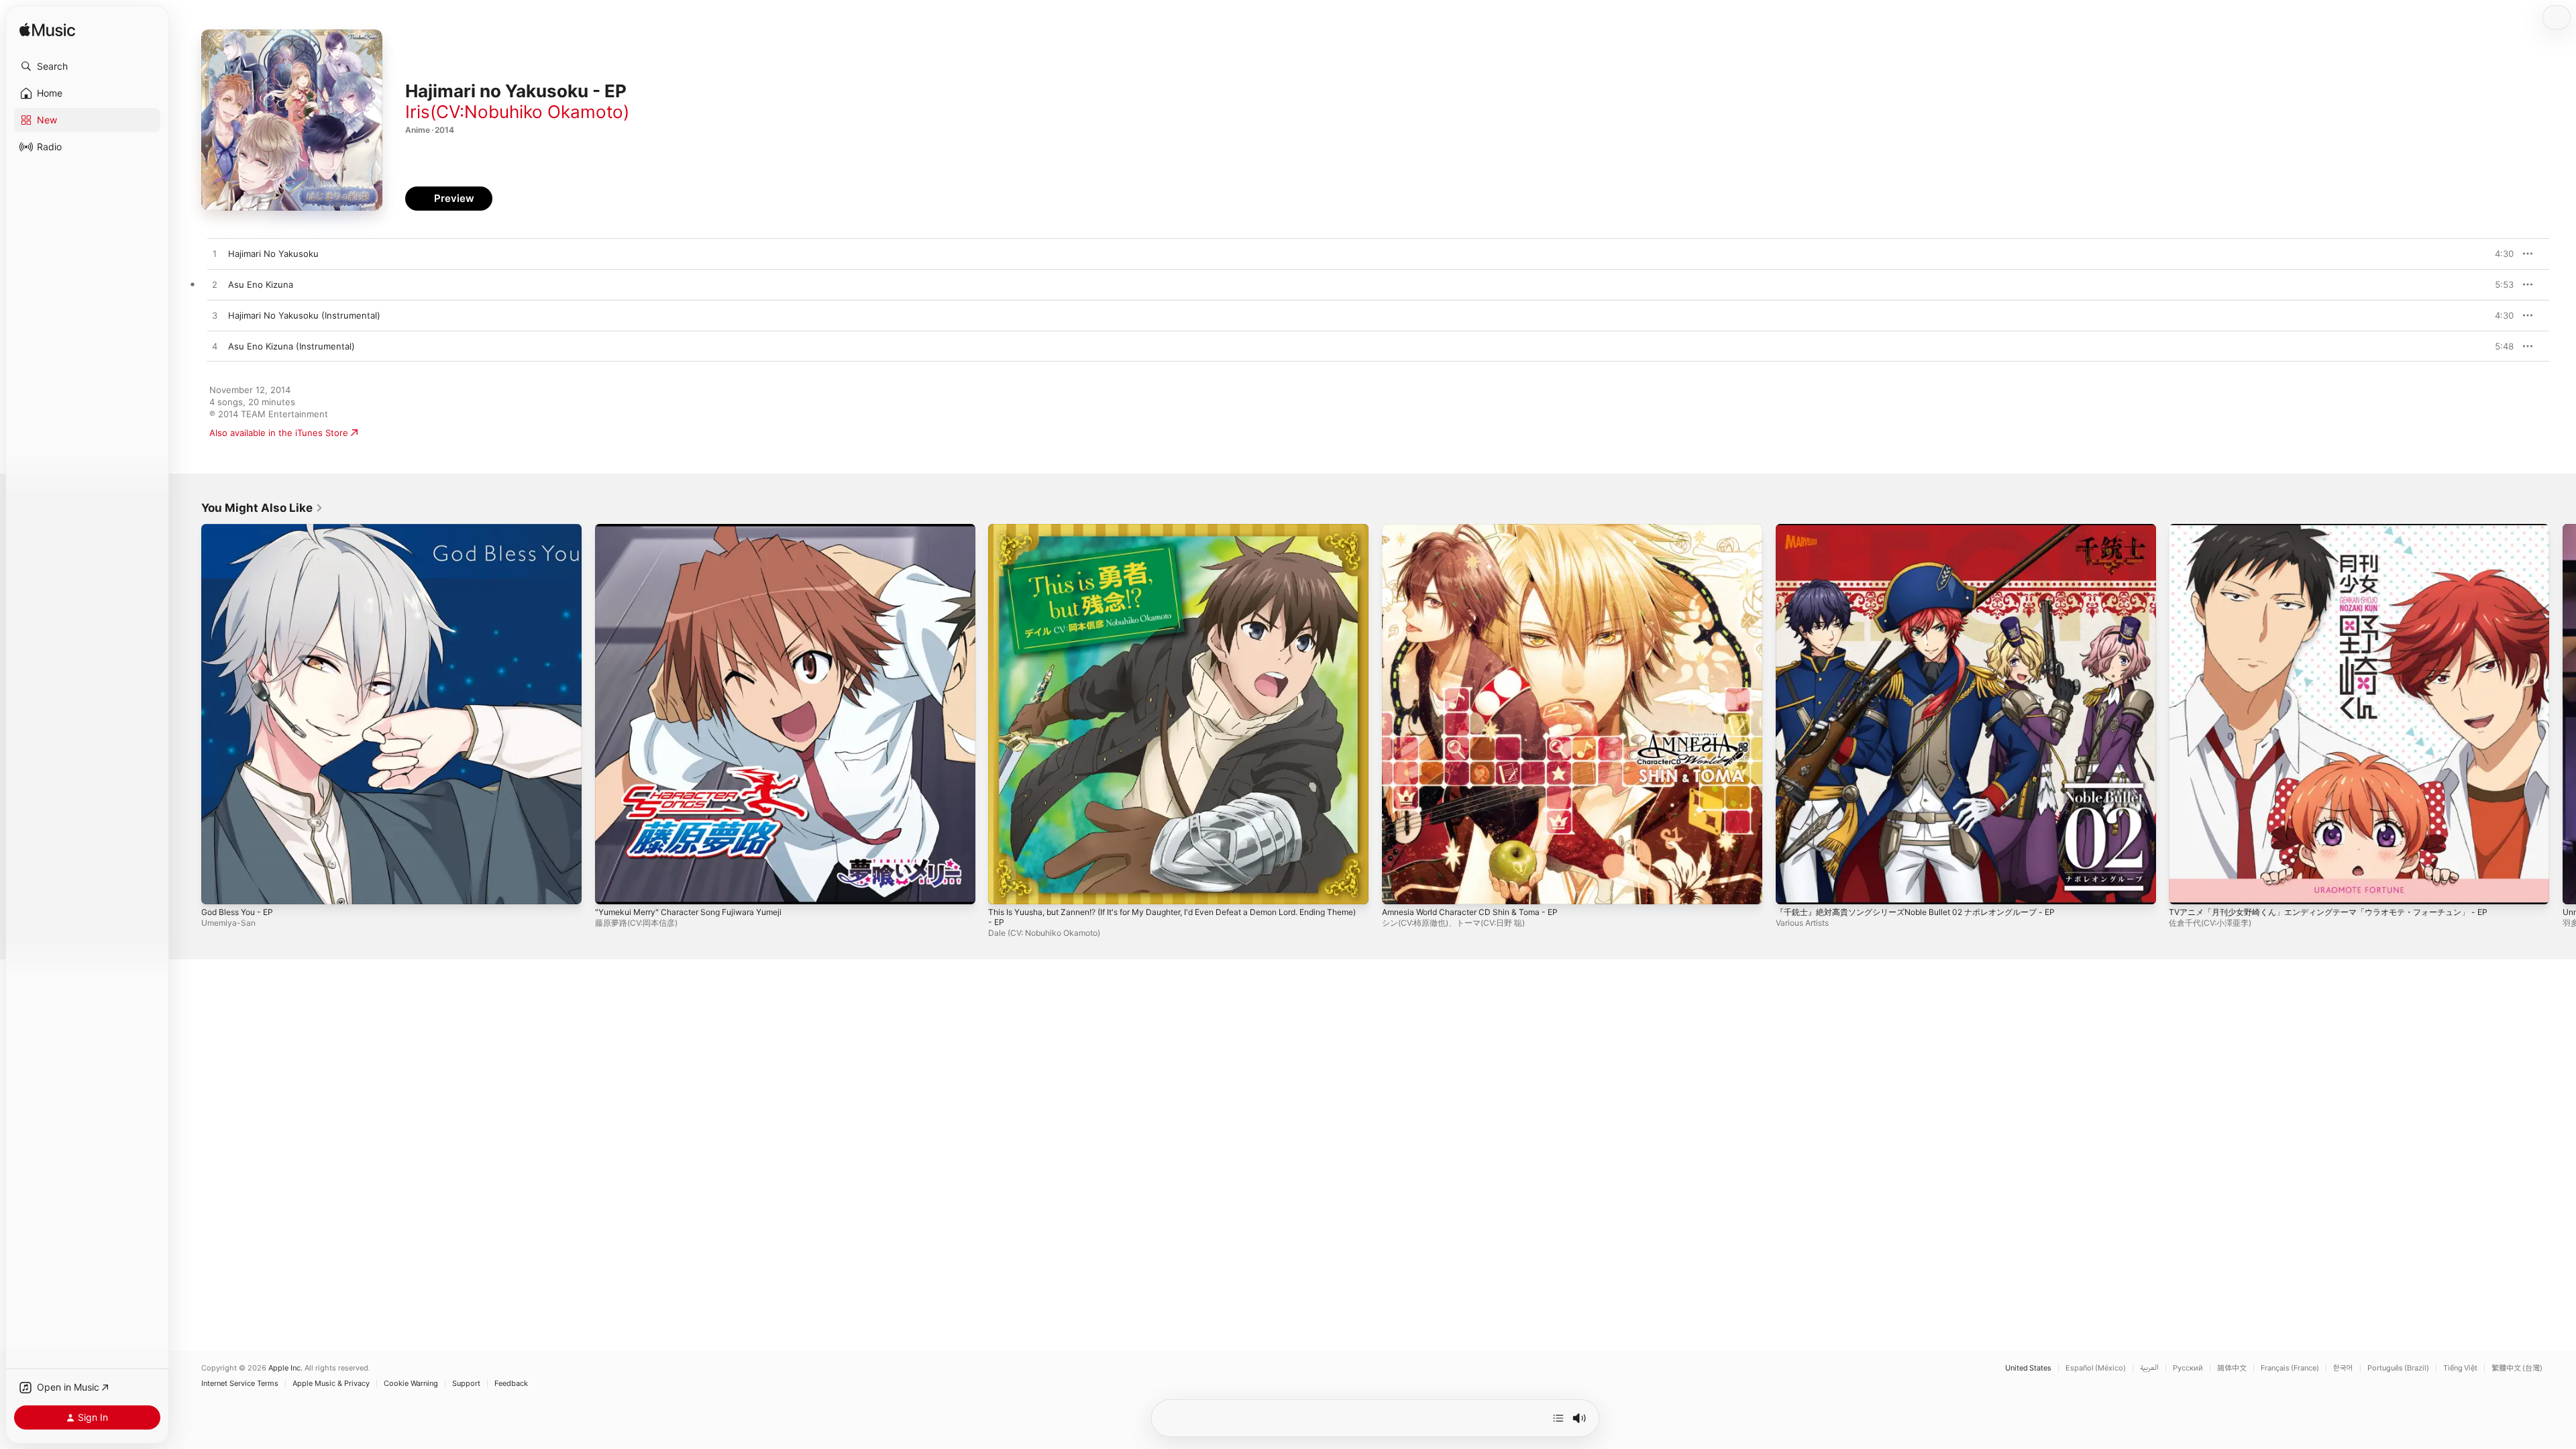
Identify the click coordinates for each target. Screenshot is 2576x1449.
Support (466, 1384)
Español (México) (2096, 1368)
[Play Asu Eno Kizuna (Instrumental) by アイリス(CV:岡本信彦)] (215, 347)
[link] (262, 508)
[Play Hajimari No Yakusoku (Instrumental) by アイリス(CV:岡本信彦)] (215, 316)
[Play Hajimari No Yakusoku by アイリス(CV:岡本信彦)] (215, 254)
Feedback (511, 1384)
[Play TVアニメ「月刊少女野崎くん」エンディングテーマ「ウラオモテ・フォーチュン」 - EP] (2186, 888)
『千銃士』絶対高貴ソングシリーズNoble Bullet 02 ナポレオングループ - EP (1928, 529)
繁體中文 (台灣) (2517, 1368)
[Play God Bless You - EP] (218, 888)
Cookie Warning (411, 1384)
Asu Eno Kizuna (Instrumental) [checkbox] (291, 346)
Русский (2188, 1368)
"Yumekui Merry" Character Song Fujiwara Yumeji (698, 529)
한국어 (2343, 1368)
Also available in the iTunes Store (279, 433)
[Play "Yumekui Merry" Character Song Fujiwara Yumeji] (612, 888)
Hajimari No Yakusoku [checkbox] (273, 254)
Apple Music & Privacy (331, 1384)
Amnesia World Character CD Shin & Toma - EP (1479, 529)
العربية (2149, 1368)
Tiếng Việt (2460, 1368)
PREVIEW (2499, 254)
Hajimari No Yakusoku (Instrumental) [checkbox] (304, 315)
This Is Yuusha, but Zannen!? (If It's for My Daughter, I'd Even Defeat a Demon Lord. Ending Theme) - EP (1164, 535)
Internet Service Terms (240, 1384)
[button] (87, 66)
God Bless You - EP (242, 529)
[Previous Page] (188, 714)
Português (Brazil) (2398, 1368)
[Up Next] (1558, 1418)
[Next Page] (2563, 714)
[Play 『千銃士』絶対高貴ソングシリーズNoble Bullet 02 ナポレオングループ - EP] (1792, 888)
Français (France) (2290, 1368)
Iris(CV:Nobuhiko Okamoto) (517, 112)
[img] (47, 31)
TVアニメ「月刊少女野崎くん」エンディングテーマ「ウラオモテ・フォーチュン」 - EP (2342, 529)
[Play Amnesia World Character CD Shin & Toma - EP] (1399, 888)
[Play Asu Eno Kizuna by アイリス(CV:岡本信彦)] (215, 285)
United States (2028, 1368)
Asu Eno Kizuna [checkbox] (261, 284)
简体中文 (2232, 1368)
